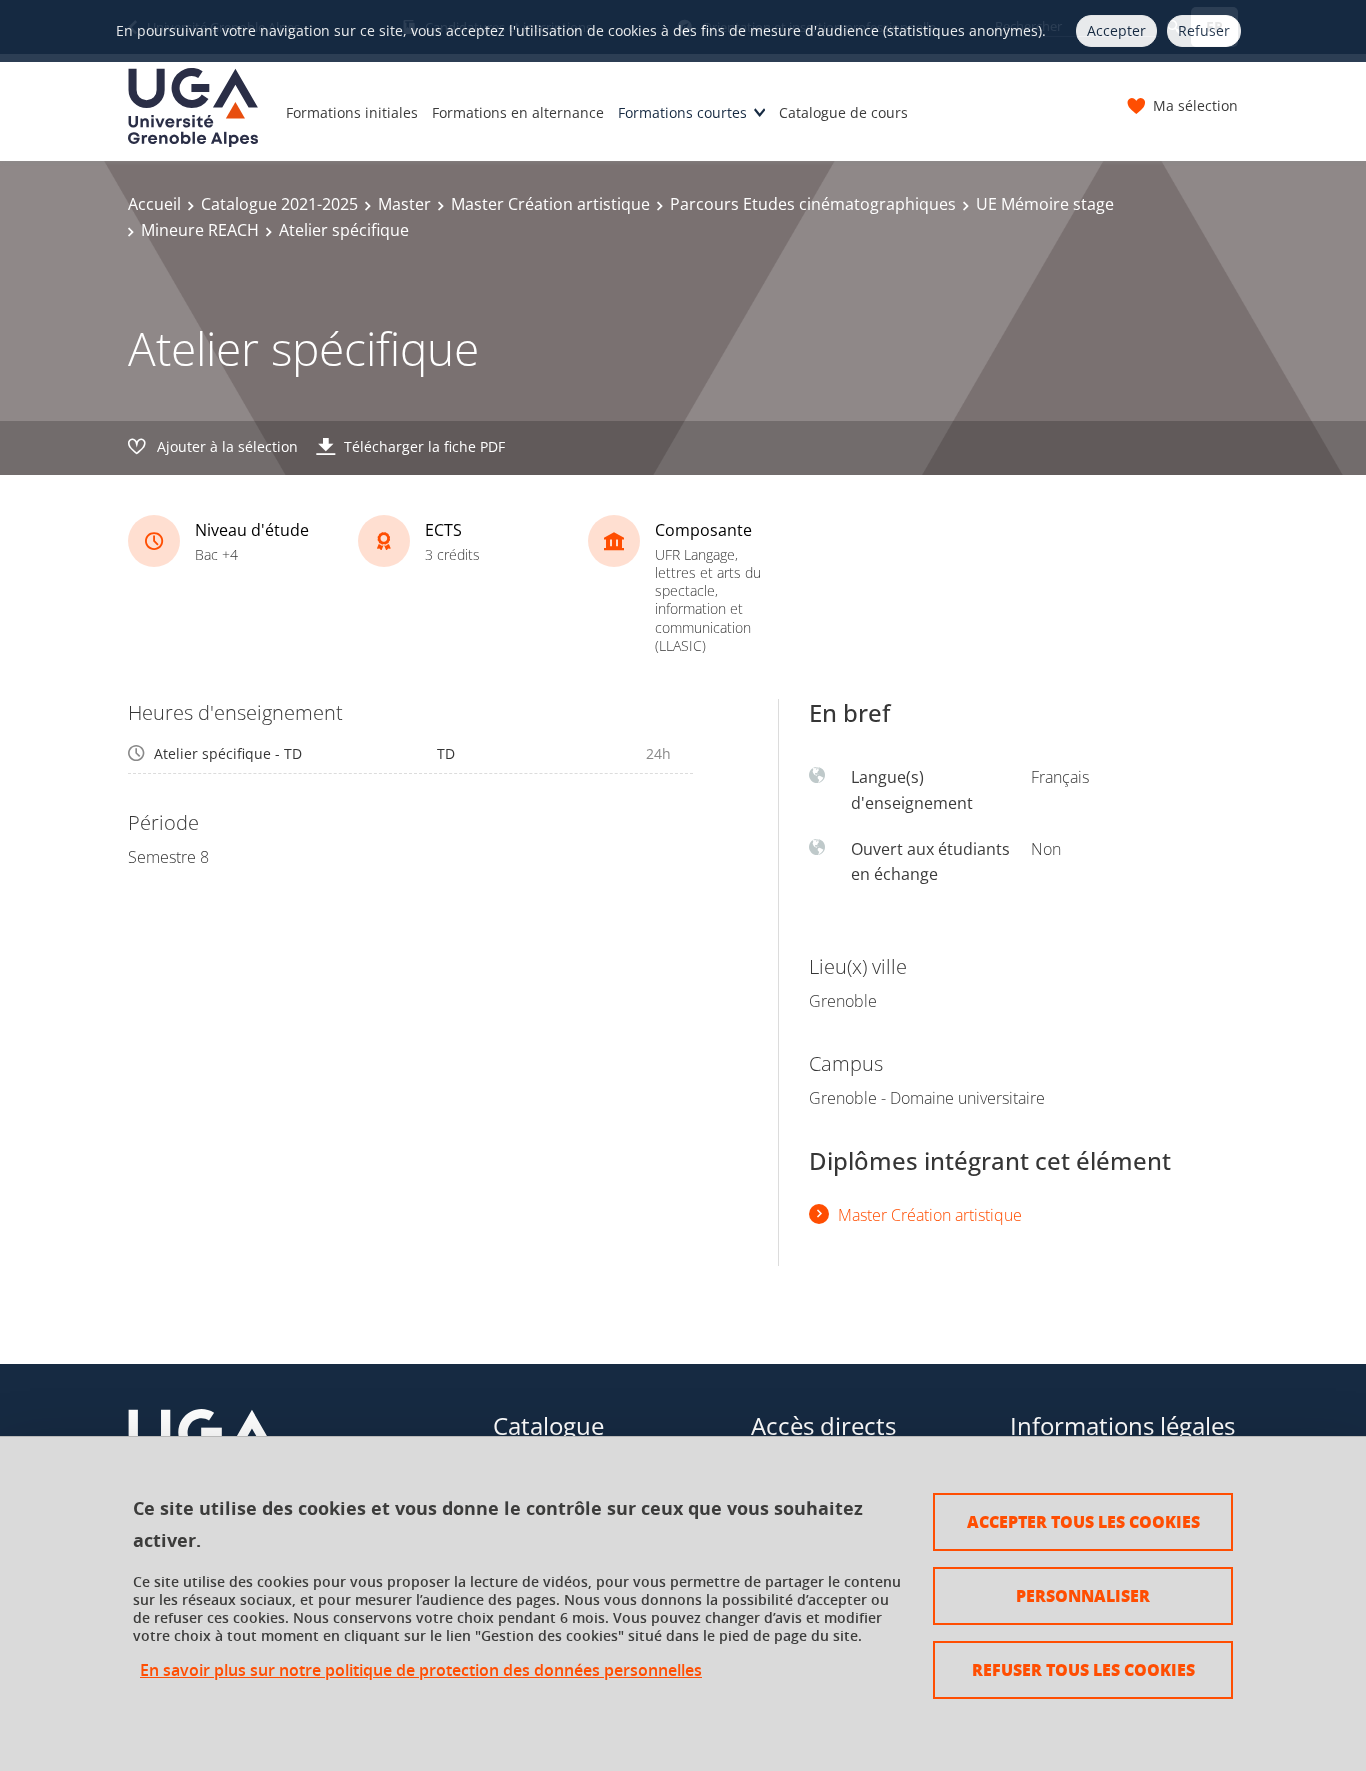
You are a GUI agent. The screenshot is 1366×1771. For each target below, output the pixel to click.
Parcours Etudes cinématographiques (813, 204)
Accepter (1116, 30)
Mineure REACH (200, 230)
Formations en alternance (518, 112)
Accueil (154, 204)
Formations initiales (352, 112)
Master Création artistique (550, 204)
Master (404, 204)
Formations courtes (682, 112)
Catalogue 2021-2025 (279, 204)
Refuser (1204, 30)
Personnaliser (1083, 1595)
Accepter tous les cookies (1083, 1521)
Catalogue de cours (843, 112)
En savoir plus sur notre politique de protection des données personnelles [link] (421, 1670)
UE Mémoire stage (1045, 204)
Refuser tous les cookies (1083, 1669)
